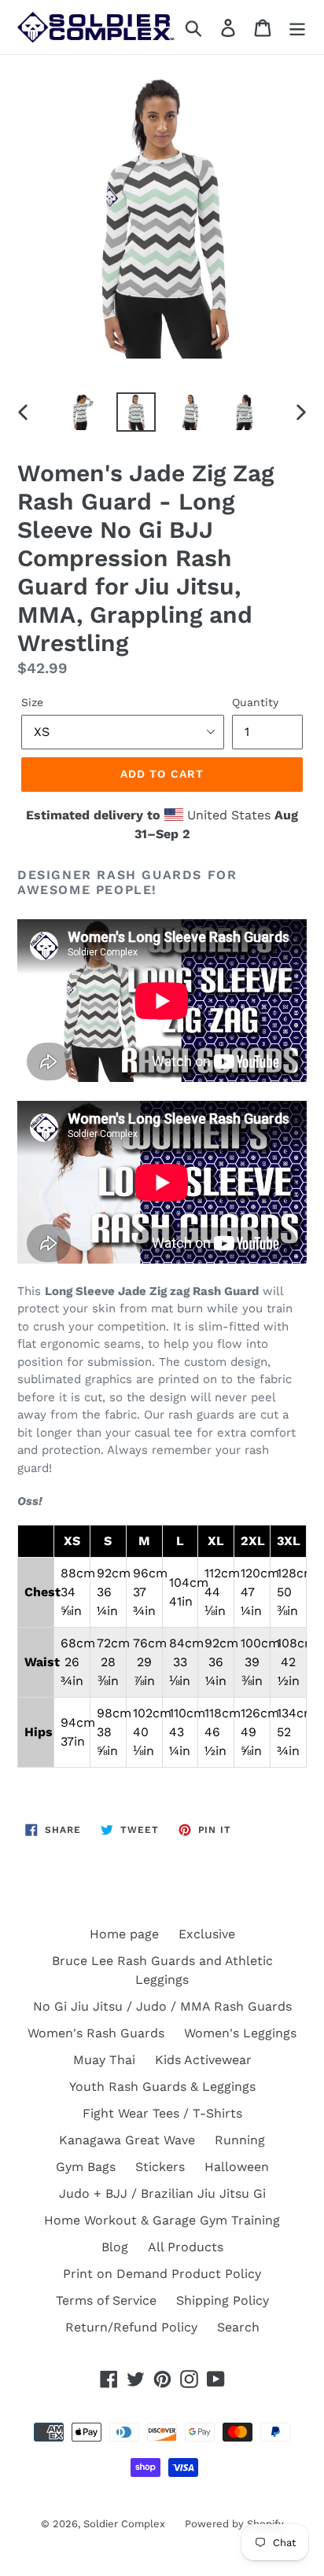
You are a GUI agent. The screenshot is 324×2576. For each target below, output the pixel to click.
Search (238, 2327)
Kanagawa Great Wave (127, 2140)
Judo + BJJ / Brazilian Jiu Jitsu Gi (162, 2193)
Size (32, 702)
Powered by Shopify (234, 2524)
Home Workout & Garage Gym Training (162, 2220)
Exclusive (207, 1934)
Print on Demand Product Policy (162, 2274)
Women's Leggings (240, 2033)
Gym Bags (86, 2167)
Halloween (237, 2167)
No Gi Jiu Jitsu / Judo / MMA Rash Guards (162, 2006)
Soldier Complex (124, 2524)
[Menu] (297, 27)
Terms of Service (106, 2300)
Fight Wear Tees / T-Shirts (162, 2113)
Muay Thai (104, 2060)
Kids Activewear (203, 2060)
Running (240, 2140)
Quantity (255, 702)
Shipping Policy (223, 2300)
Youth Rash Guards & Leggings (162, 2087)
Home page (124, 1934)
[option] (82, 412)
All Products (186, 2247)
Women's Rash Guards (96, 2033)
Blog (115, 2247)
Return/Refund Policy (131, 2327)
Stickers (160, 2167)
